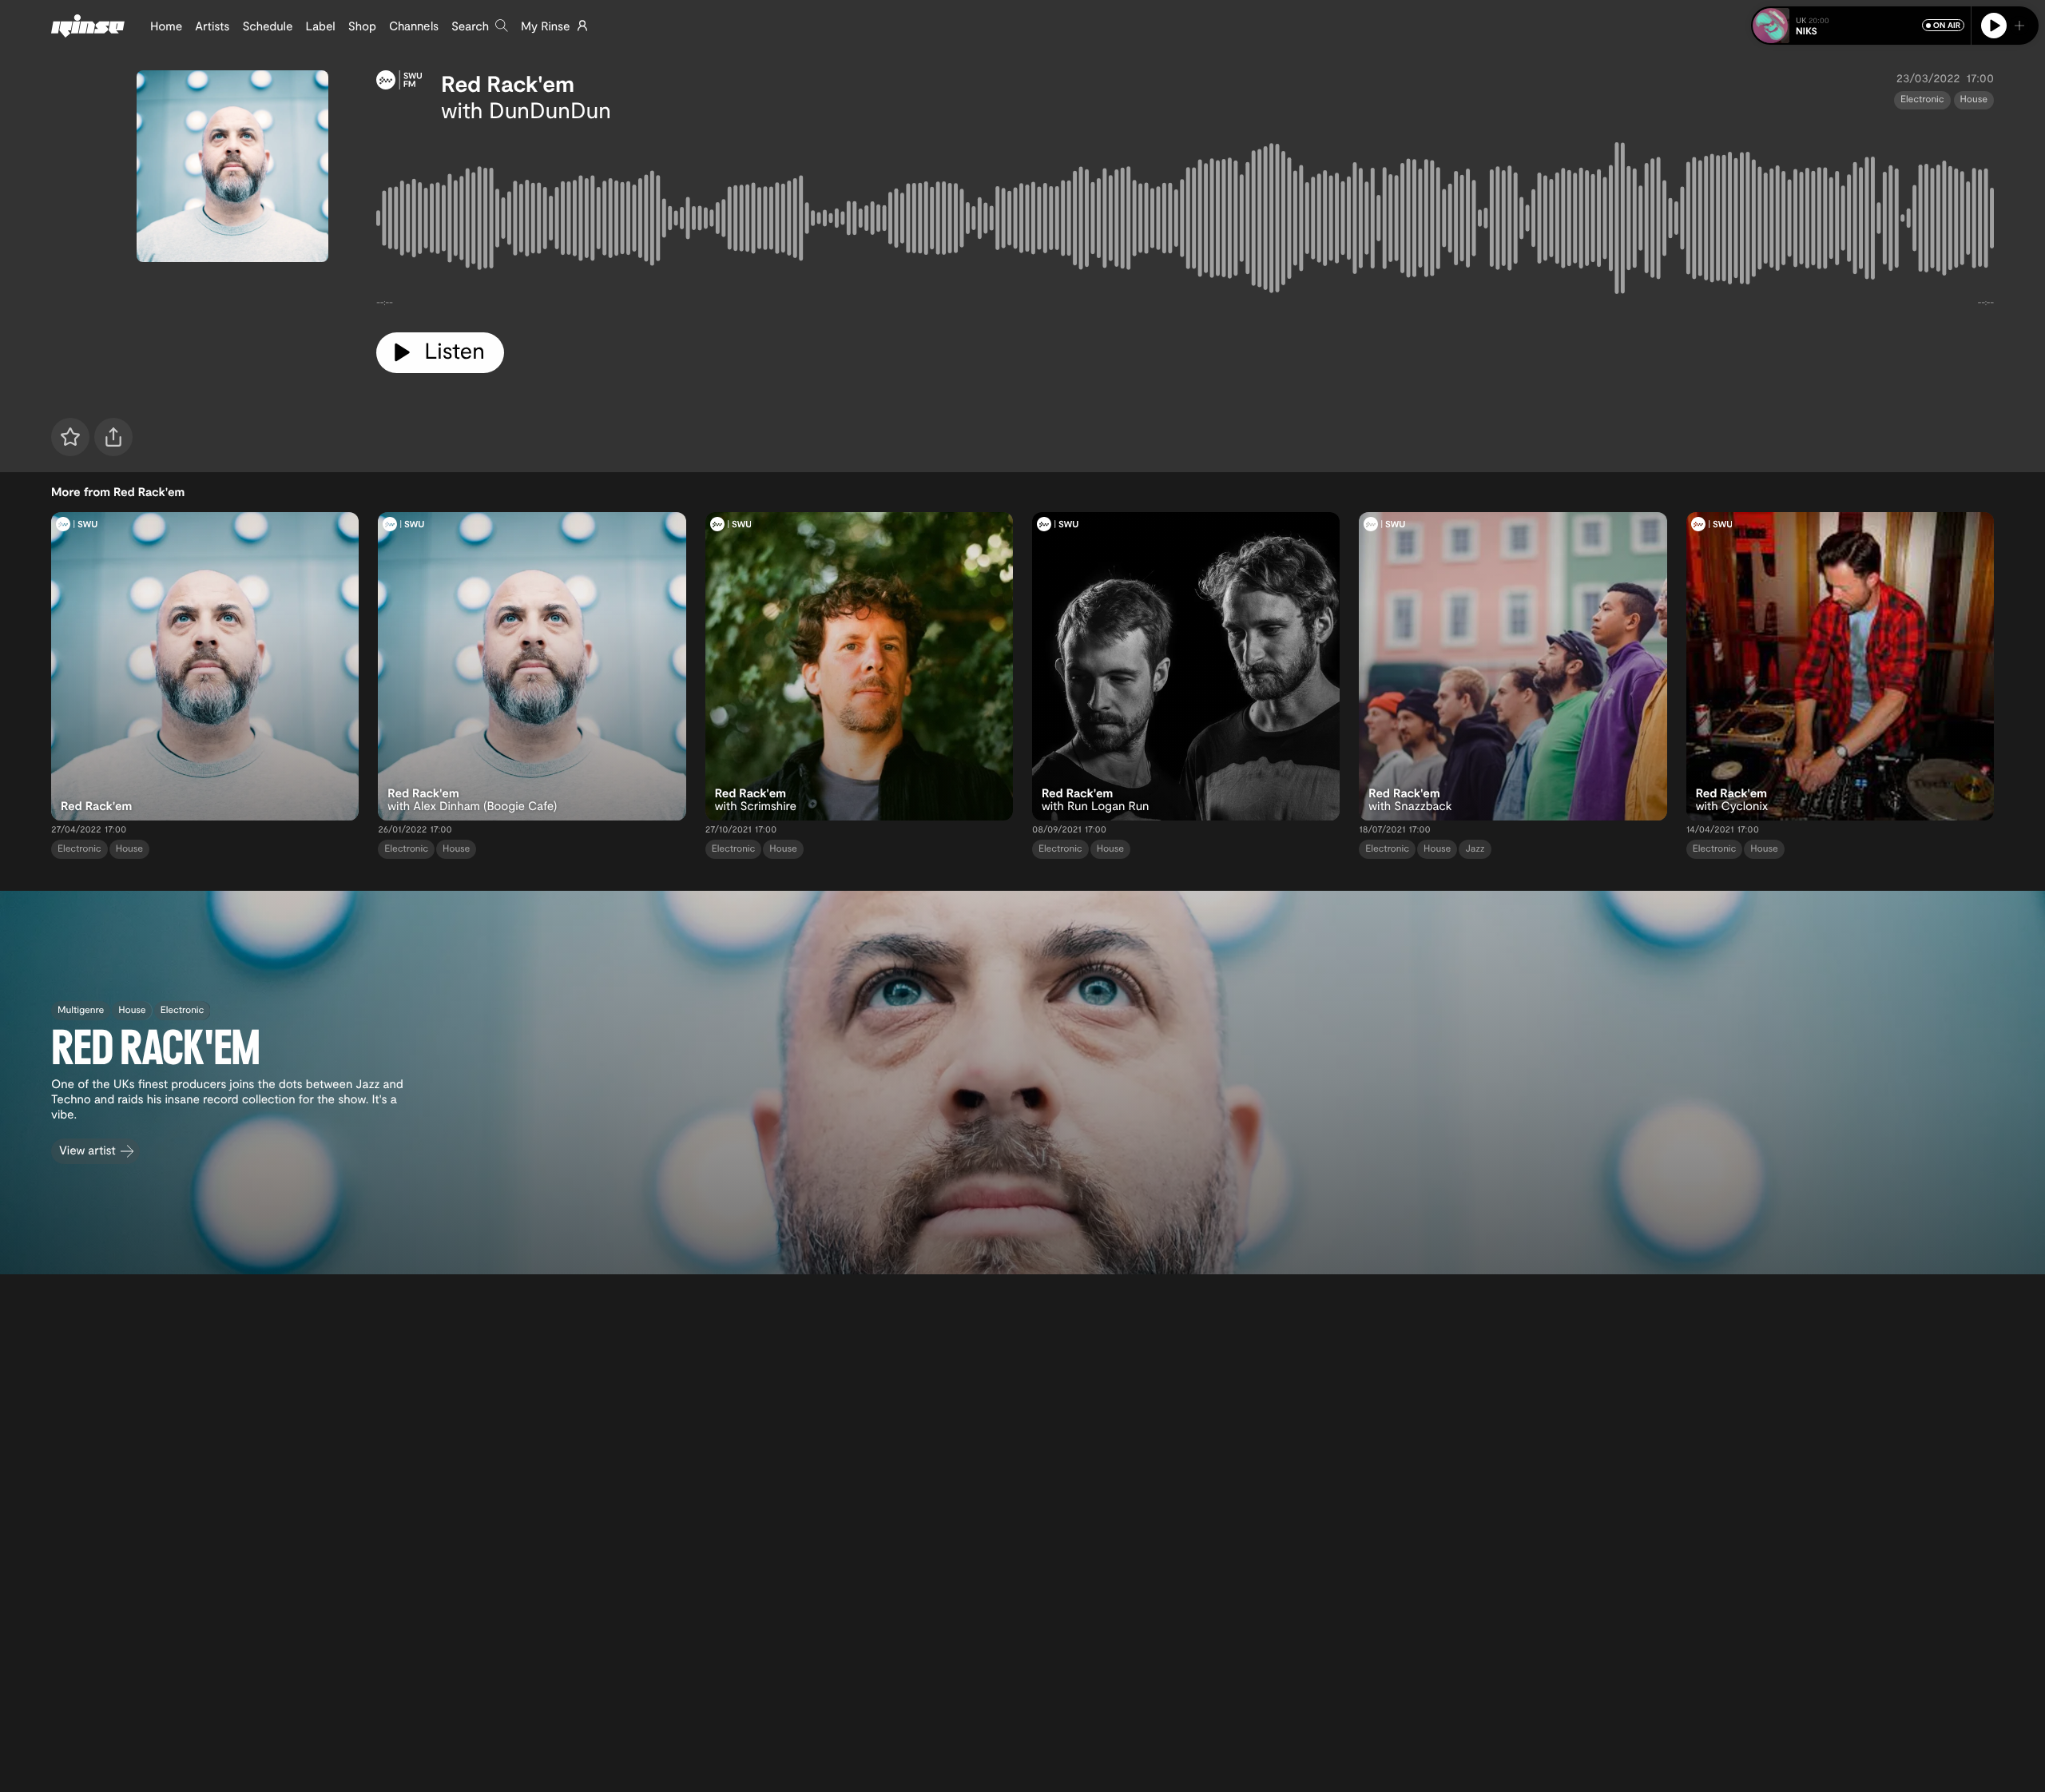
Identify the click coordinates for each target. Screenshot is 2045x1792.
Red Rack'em (508, 83)
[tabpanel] (1185, 221)
